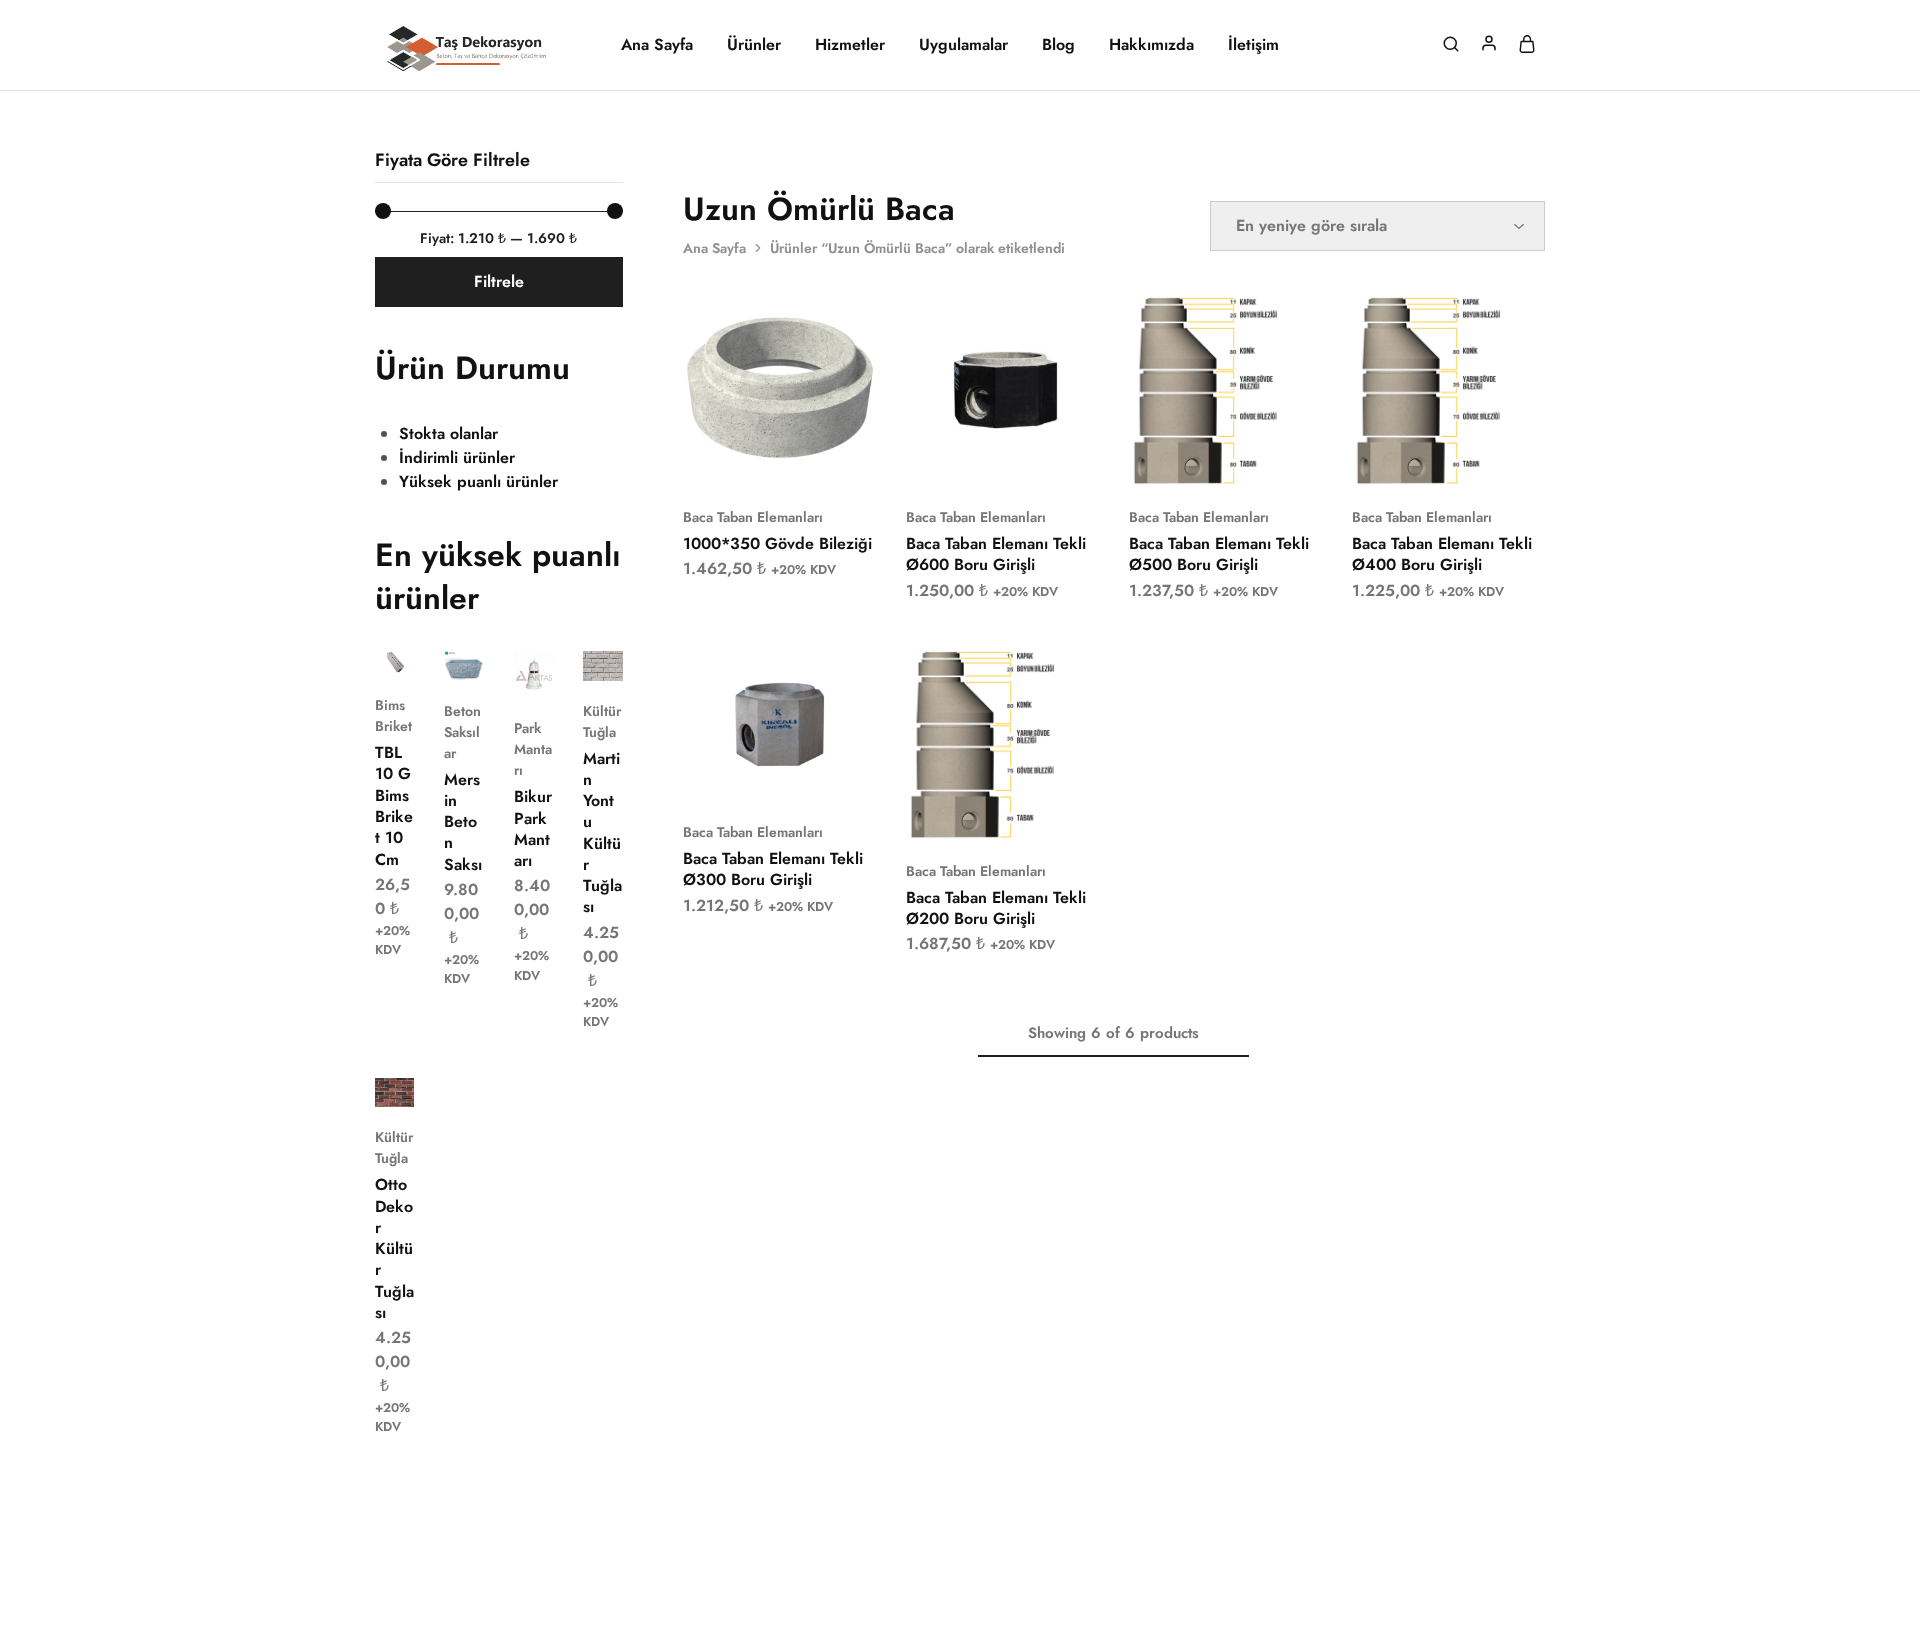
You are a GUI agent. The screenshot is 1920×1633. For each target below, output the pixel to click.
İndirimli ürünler (457, 457)
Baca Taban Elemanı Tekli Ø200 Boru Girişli (996, 908)
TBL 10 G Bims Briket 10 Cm (394, 805)
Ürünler (754, 45)
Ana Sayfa (657, 45)
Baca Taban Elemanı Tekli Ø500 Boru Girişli (1219, 554)
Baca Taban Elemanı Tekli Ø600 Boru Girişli (996, 554)
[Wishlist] (846, 324)
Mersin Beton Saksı (463, 822)
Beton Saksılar (462, 732)
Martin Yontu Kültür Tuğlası (602, 833)
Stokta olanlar (448, 433)
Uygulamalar (963, 45)
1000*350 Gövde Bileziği (777, 543)
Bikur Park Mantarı (533, 828)
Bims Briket (393, 715)
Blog (1058, 45)
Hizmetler (850, 45)
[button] (754, 457)
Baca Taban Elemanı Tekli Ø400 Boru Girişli (1442, 554)
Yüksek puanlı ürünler (478, 481)
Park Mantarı (533, 749)
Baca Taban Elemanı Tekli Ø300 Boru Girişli (773, 869)
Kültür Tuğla (602, 721)
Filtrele (499, 281)
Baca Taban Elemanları (753, 517)
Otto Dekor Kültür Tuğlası (394, 1248)
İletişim (1253, 45)
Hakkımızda (1151, 45)
